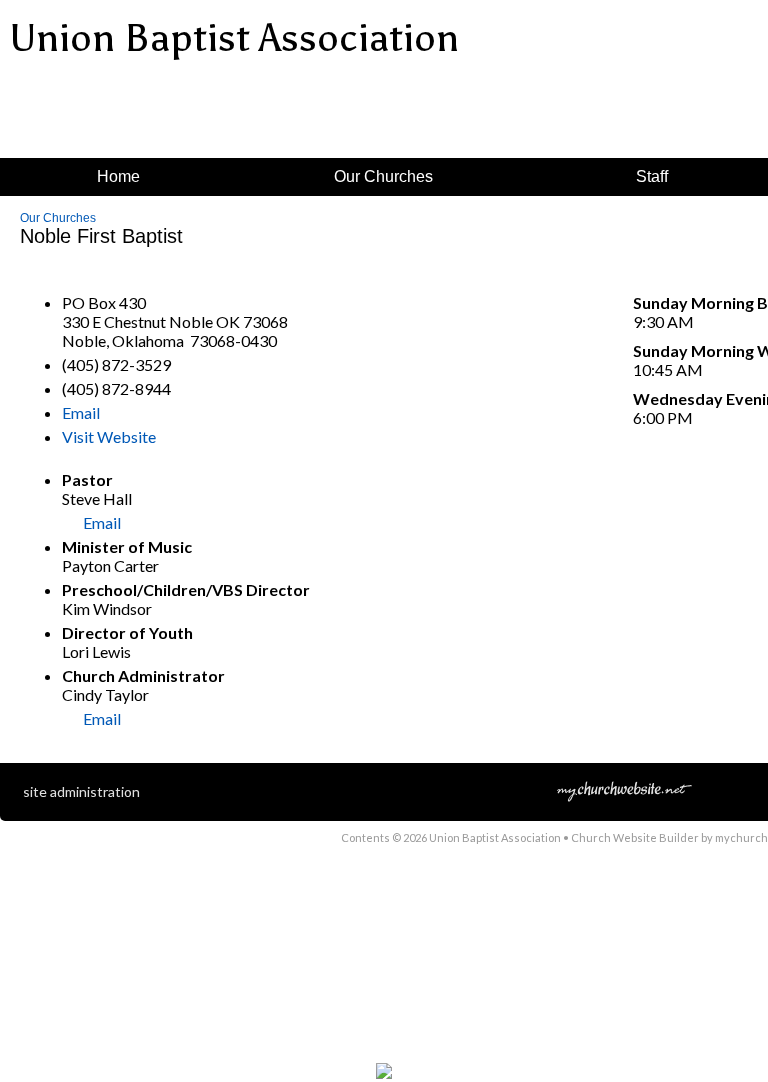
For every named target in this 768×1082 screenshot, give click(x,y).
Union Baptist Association (234, 38)
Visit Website (109, 436)
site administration (81, 791)
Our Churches (58, 218)
